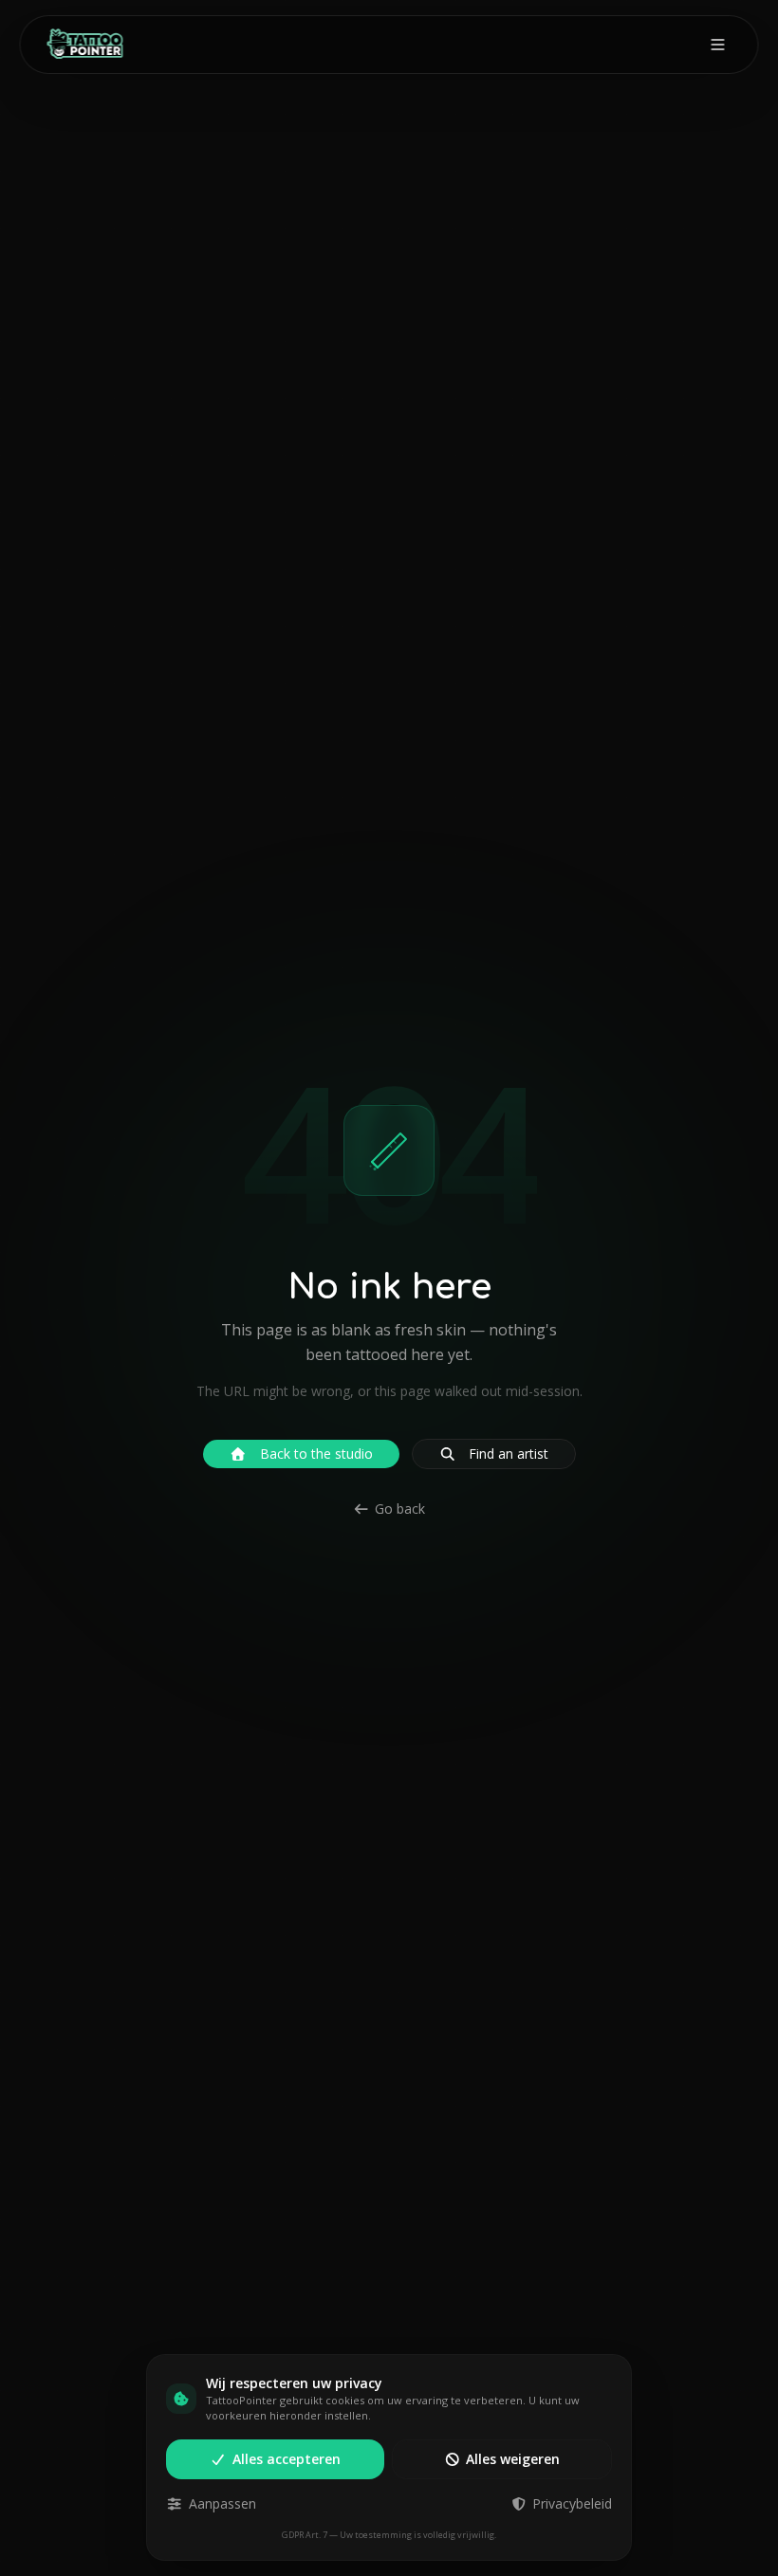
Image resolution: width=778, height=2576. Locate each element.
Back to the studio (316, 1454)
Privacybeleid (572, 2503)
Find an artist (509, 1454)
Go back (400, 1509)
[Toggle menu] (718, 45)
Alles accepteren (287, 2459)
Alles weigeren (513, 2459)
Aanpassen (222, 2503)
